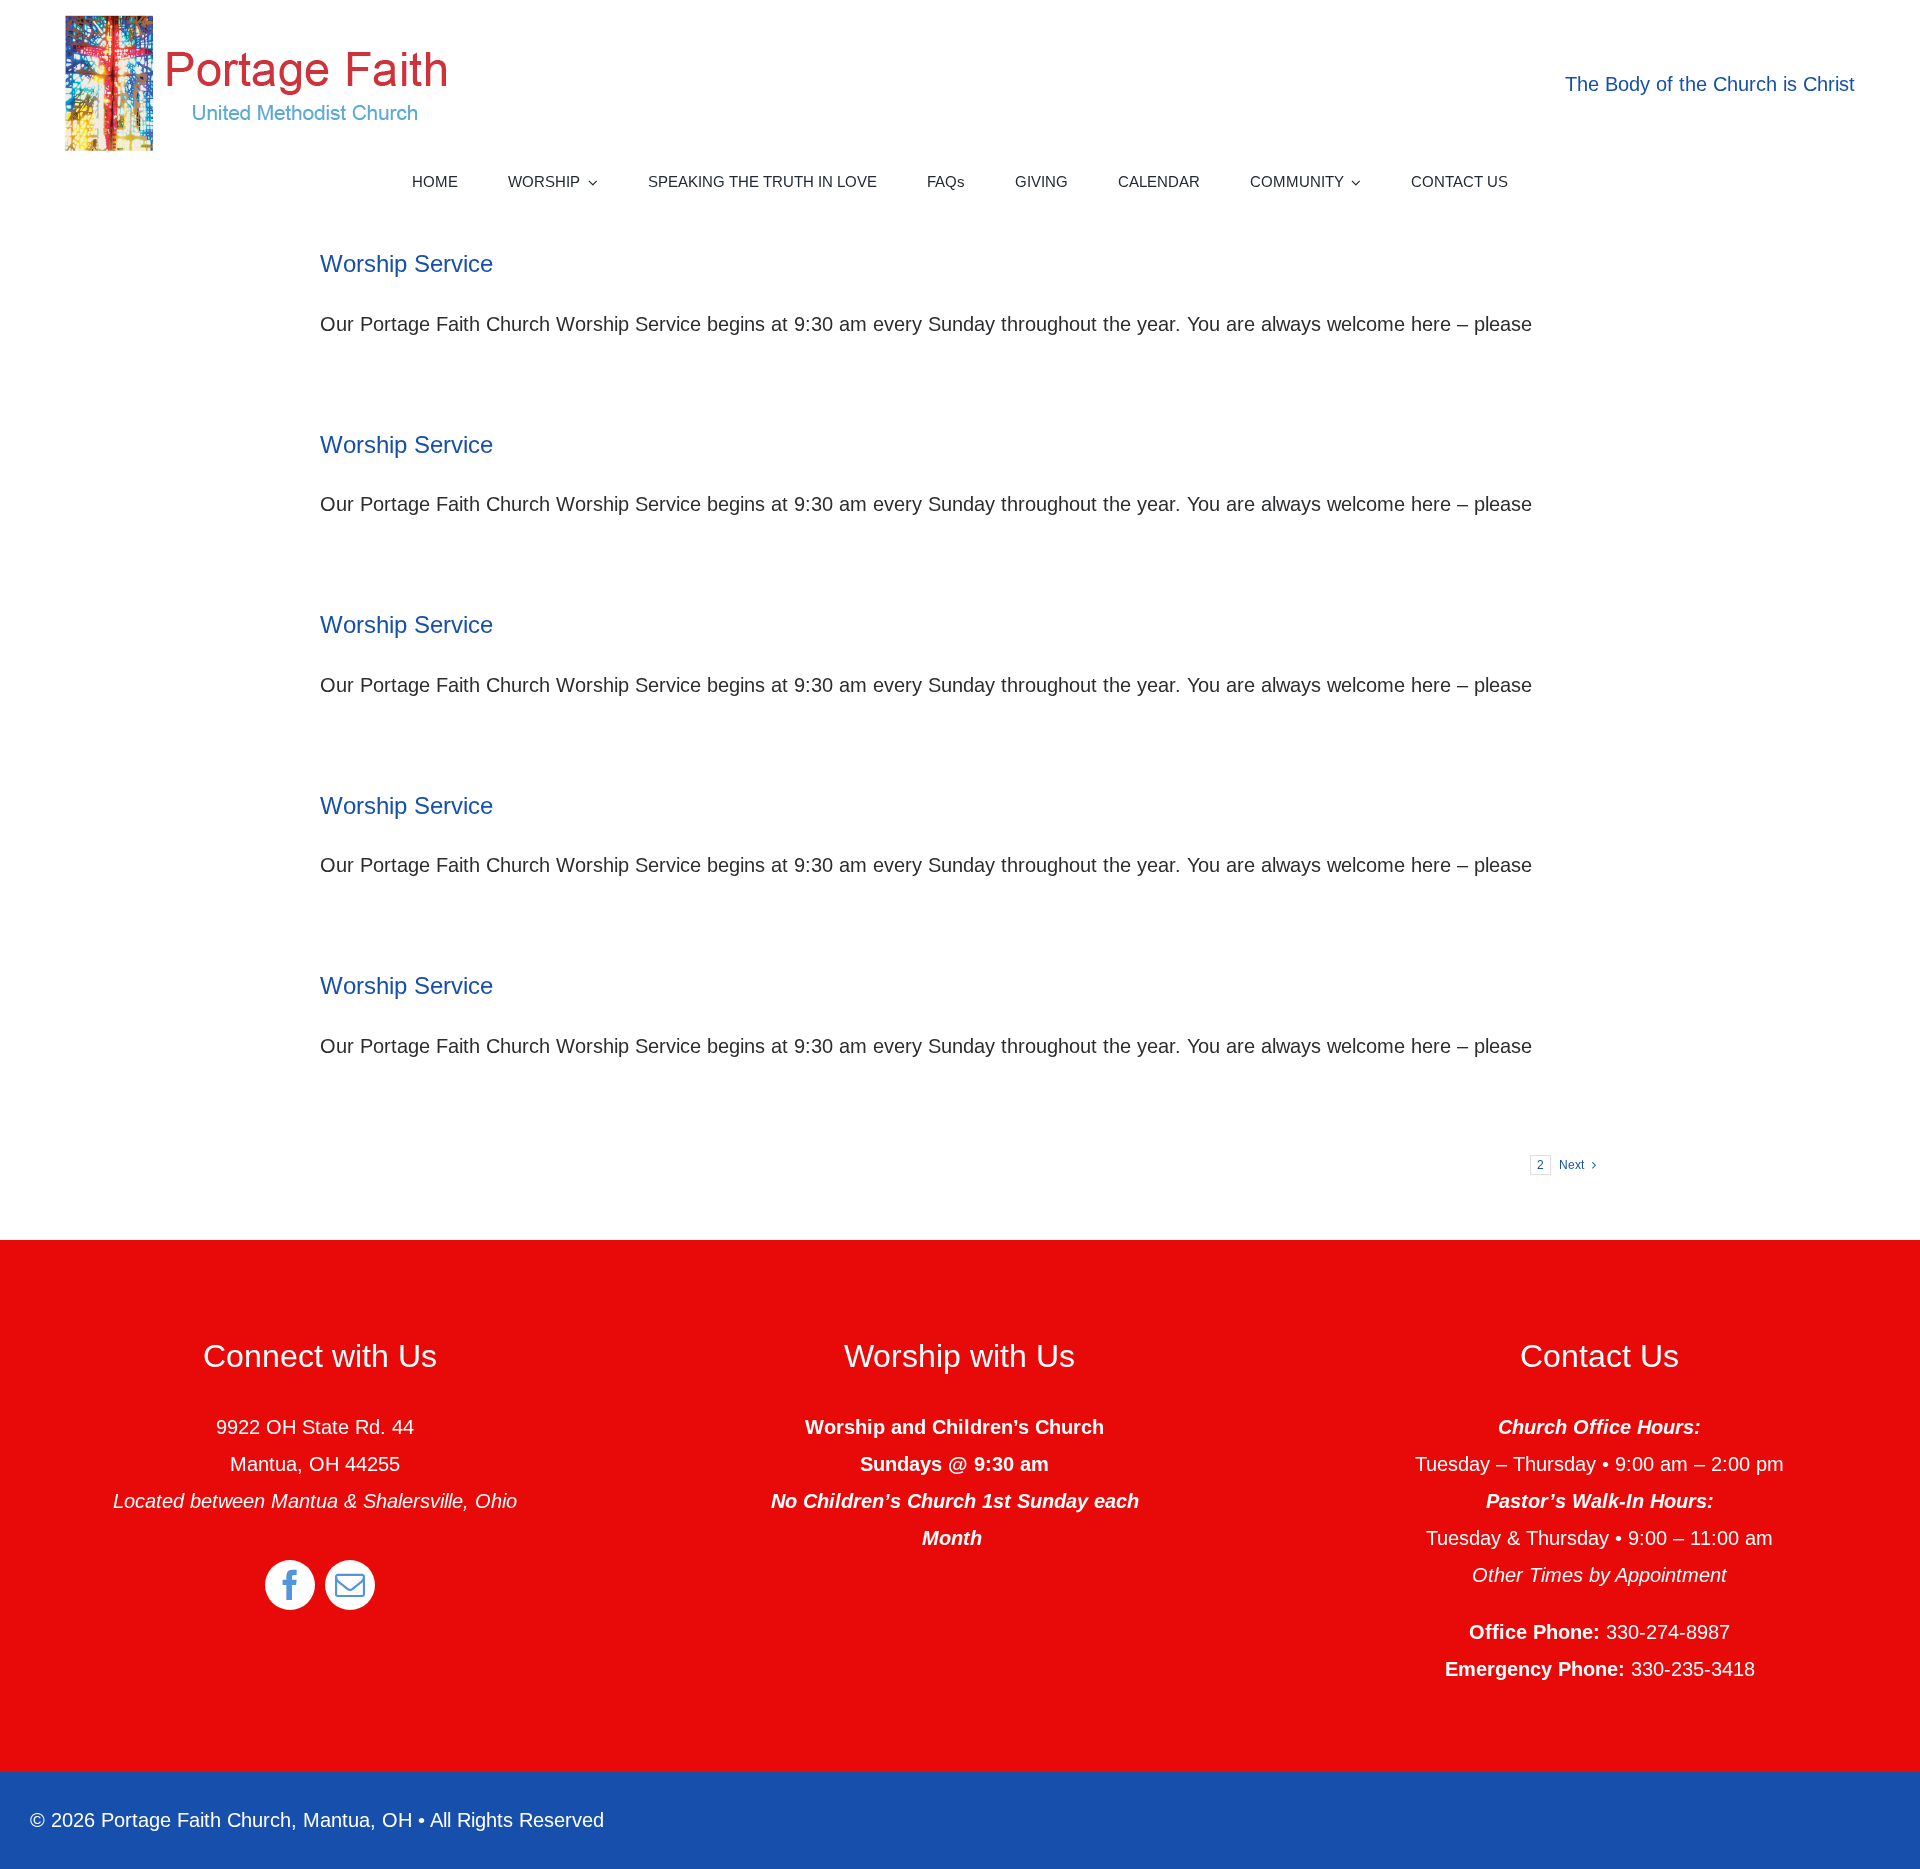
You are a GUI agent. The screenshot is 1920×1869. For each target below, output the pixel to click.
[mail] (350, 1585)
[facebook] (290, 1585)
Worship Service (406, 263)
